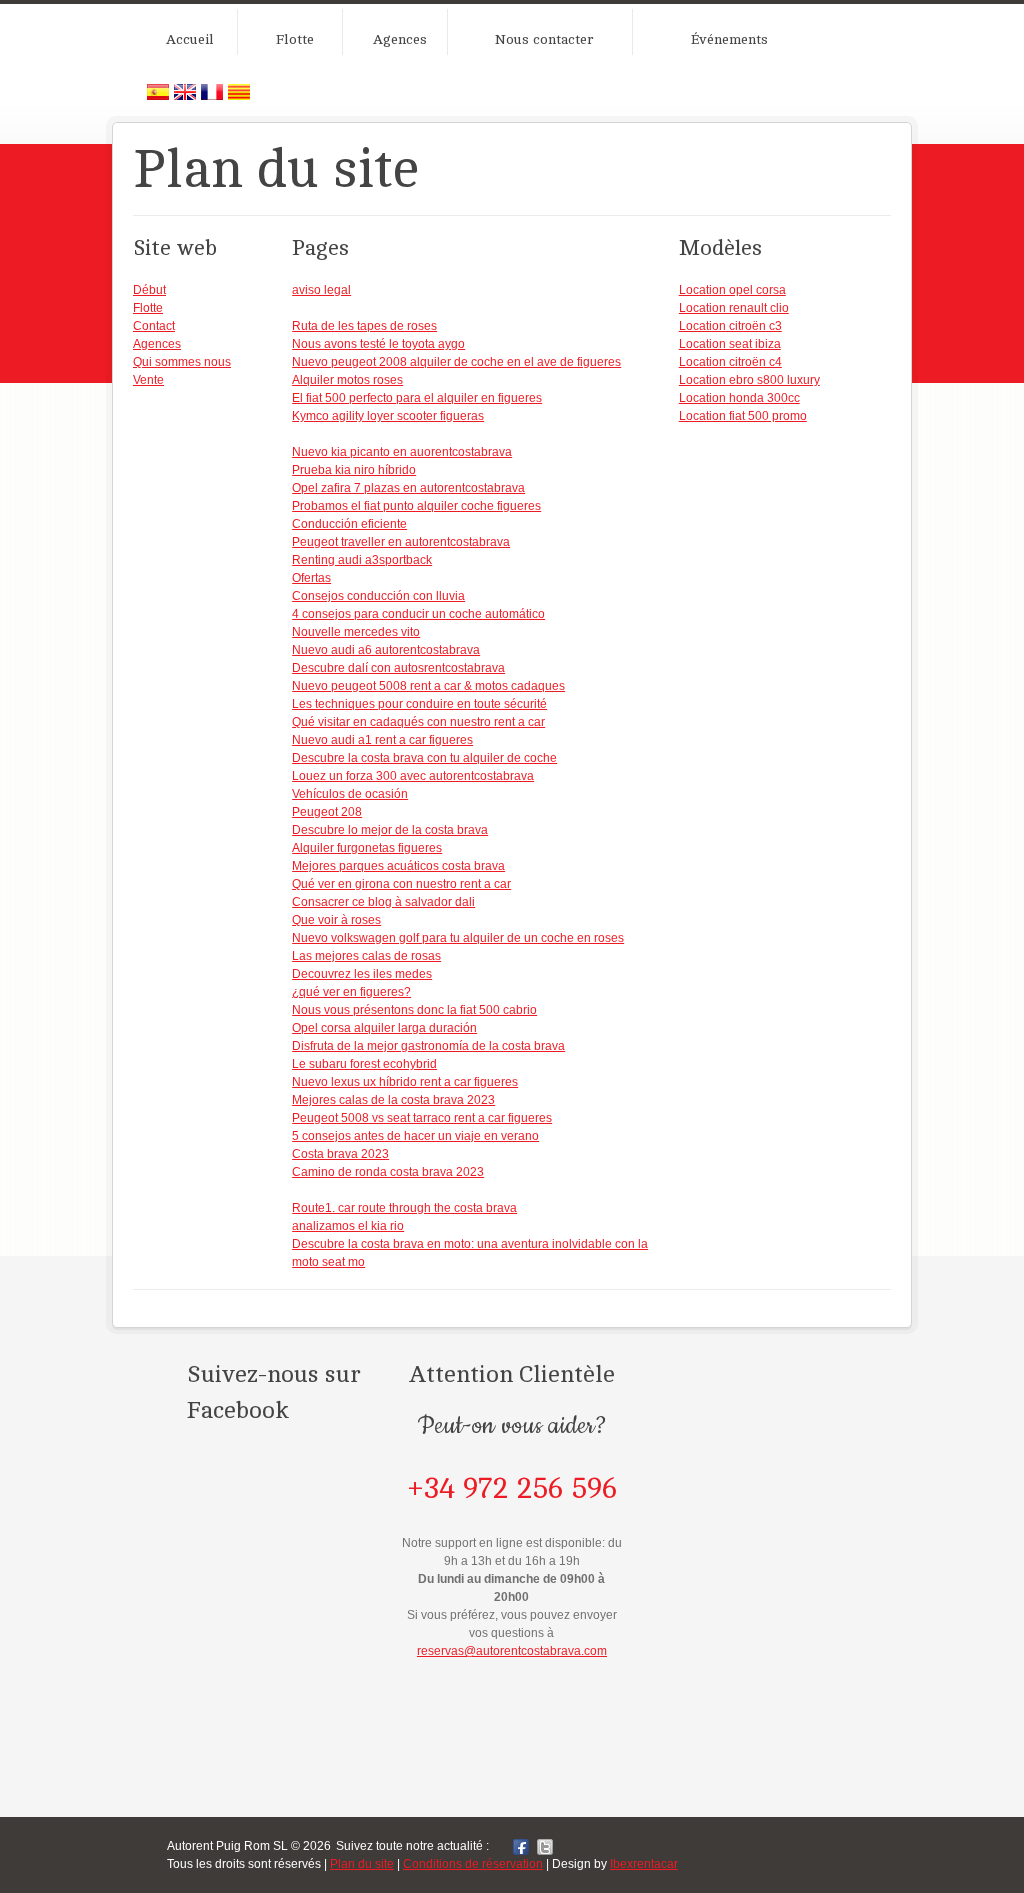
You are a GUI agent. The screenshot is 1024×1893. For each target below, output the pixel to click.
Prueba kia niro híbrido (354, 470)
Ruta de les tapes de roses (364, 326)
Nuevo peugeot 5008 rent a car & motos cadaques (428, 686)
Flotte (295, 39)
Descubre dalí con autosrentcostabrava (398, 668)
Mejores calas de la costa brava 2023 (393, 1100)
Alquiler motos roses (347, 380)
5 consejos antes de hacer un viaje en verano (415, 1136)
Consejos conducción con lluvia (378, 596)
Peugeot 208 (327, 812)
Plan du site (362, 1864)
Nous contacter (544, 39)
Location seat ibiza (730, 344)
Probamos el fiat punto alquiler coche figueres (416, 506)
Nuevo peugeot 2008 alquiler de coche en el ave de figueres (456, 362)
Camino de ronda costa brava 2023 (388, 1172)
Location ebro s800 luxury (749, 380)
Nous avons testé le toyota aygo (378, 344)
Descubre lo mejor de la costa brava (390, 830)
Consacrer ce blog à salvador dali (383, 902)
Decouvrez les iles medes (362, 974)
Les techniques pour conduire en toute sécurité (419, 704)
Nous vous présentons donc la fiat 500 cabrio (414, 1010)
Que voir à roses (336, 920)
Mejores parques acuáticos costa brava (398, 866)
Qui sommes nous (182, 362)
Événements (729, 39)
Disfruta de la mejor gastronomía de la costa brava (428, 1046)
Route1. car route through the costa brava (404, 1208)
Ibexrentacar (644, 1864)
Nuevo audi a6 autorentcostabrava (386, 650)
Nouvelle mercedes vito (356, 632)
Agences (400, 39)
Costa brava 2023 (340, 1154)
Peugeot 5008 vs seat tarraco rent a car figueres (422, 1118)
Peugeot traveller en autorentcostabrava (401, 542)
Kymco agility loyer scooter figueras (388, 416)
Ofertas (311, 578)
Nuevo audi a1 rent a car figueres (382, 740)
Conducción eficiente (349, 524)
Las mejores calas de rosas (366, 956)
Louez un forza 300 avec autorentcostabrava (413, 776)
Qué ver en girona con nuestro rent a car (401, 884)
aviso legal (321, 290)
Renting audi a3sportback (362, 560)
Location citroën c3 (730, 326)
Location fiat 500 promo (743, 416)
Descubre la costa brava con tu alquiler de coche (424, 758)
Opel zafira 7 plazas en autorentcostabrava (408, 488)
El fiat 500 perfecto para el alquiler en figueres (417, 398)
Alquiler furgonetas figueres (367, 848)
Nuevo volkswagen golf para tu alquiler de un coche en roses (458, 938)
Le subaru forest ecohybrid (364, 1064)
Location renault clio (734, 308)
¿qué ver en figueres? (351, 992)
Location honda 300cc (739, 398)
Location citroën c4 (730, 362)
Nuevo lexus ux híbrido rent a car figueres (405, 1082)
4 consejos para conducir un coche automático (418, 614)
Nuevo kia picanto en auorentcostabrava (402, 452)
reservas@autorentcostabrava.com (512, 1651)
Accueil (190, 39)
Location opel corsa (732, 290)
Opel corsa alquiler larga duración (384, 1028)
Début (149, 290)
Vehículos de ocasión (350, 794)
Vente (148, 380)
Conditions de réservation (473, 1864)
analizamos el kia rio (348, 1226)
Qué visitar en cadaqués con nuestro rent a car (418, 722)
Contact (154, 326)
